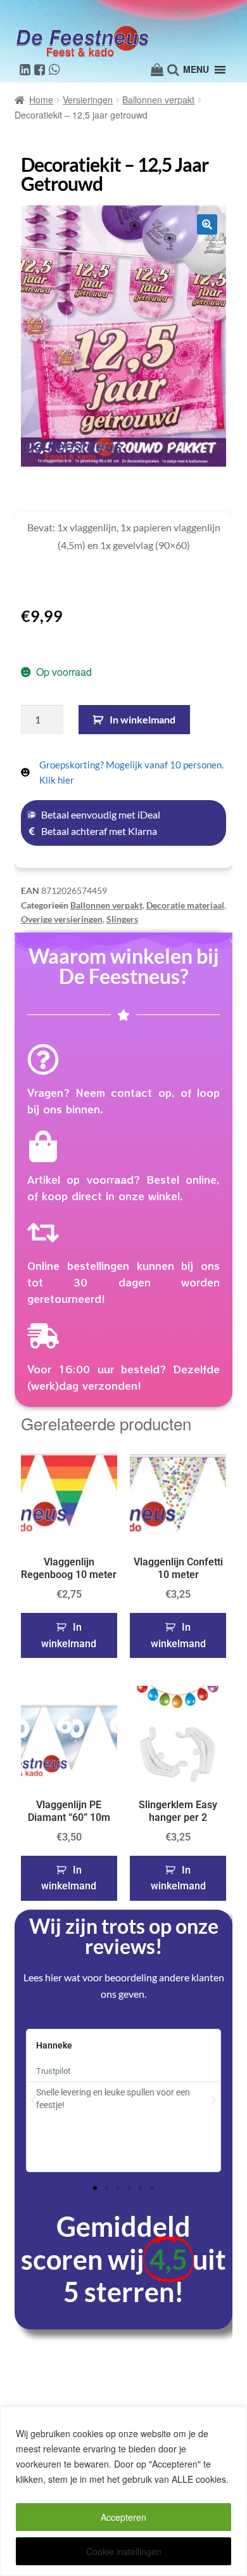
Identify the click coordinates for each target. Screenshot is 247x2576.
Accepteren (123, 2517)
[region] (123, 2491)
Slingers (122, 919)
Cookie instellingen (124, 2551)
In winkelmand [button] (69, 1635)
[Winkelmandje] (157, 70)
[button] (207, 224)
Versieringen (88, 100)
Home (41, 100)
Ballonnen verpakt (158, 100)
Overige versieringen (62, 919)
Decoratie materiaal (185, 905)
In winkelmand (142, 719)
